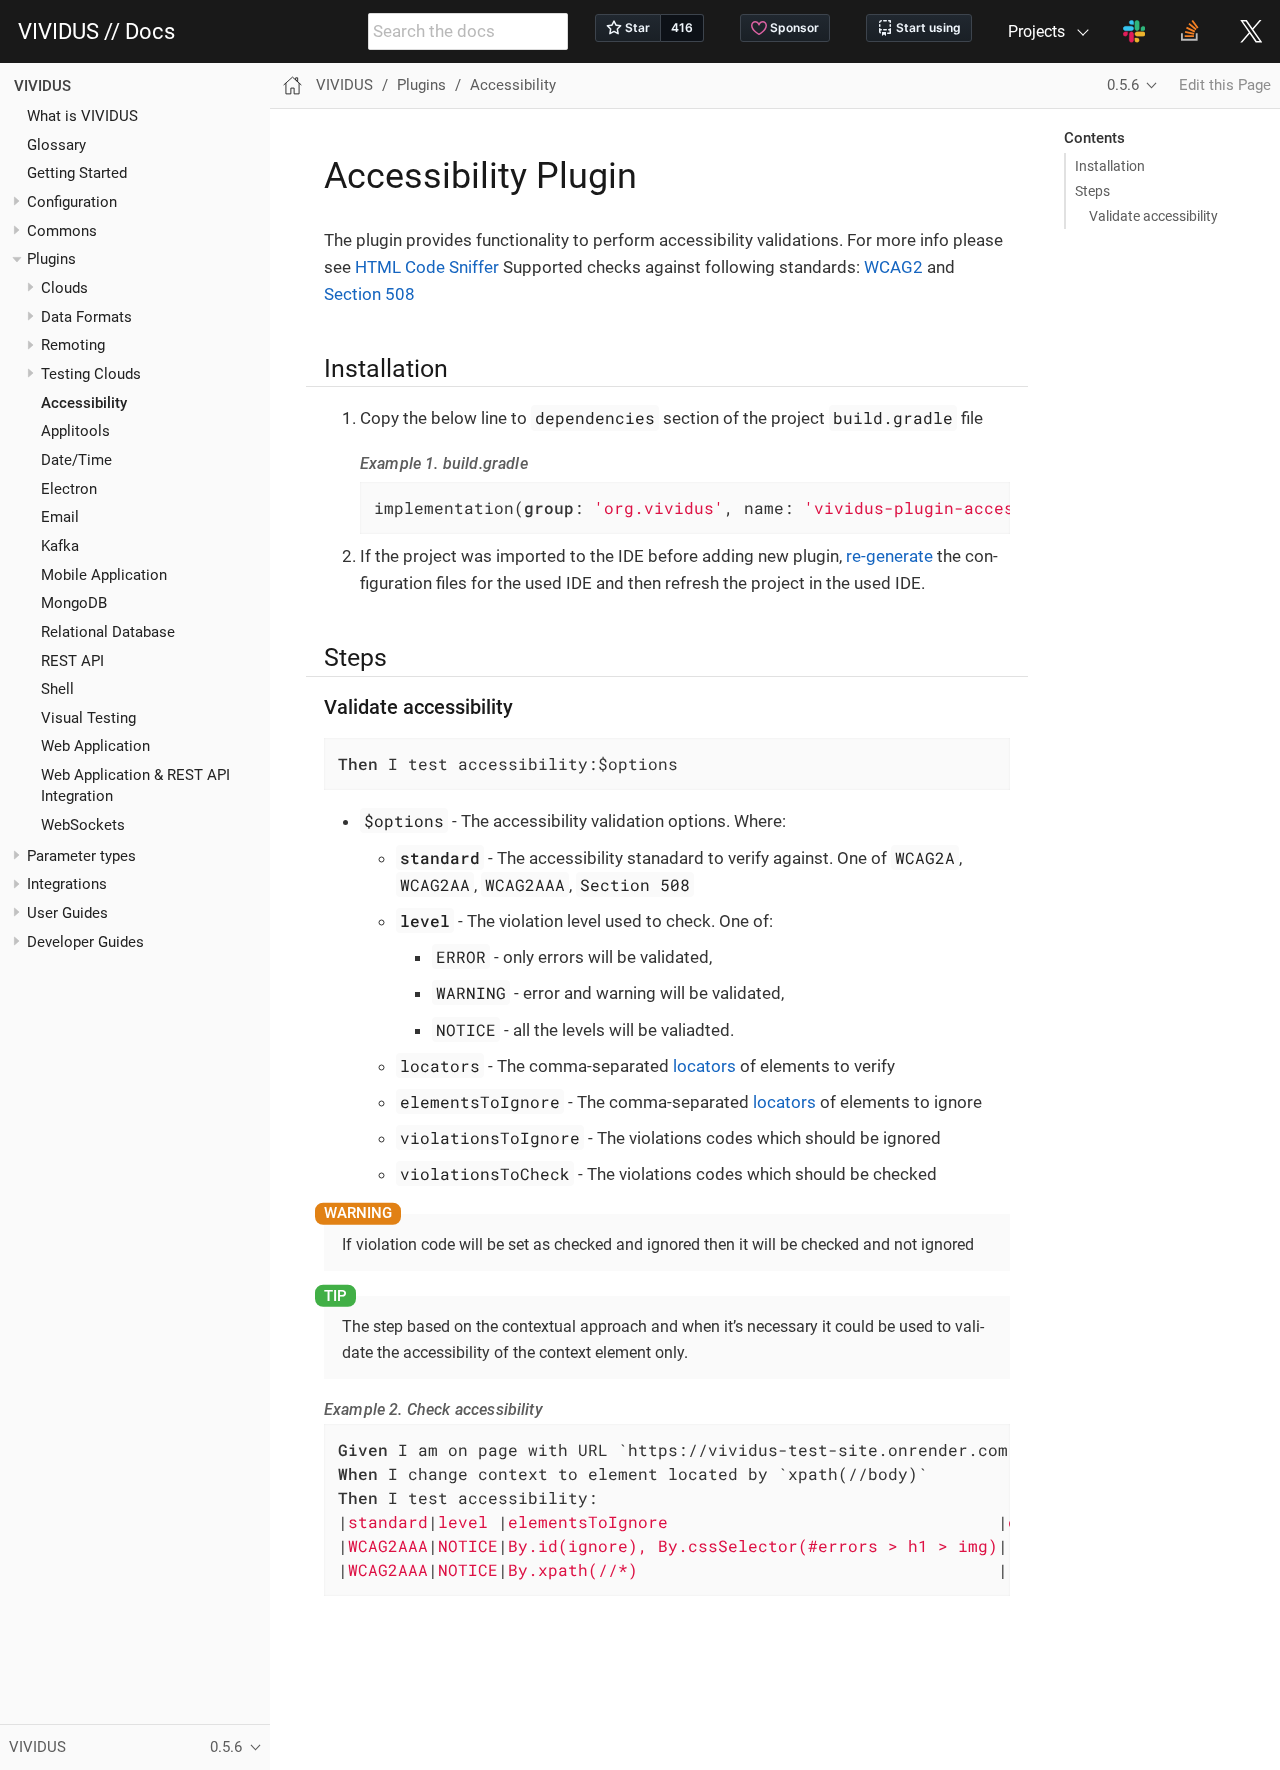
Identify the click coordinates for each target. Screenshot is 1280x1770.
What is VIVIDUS (82, 116)
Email (60, 518)
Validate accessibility (1153, 216)
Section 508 (369, 294)
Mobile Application (104, 575)
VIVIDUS (42, 86)
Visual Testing (88, 718)
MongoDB (74, 604)
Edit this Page (1225, 85)
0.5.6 (1123, 85)
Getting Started (77, 174)
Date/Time (76, 460)
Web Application (95, 747)
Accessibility (84, 403)
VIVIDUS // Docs (96, 32)
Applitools (75, 432)
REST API (72, 661)
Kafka (60, 546)
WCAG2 (893, 267)
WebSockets (83, 825)
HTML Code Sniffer (427, 267)
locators (704, 1066)
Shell (57, 690)
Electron (69, 489)
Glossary (56, 145)
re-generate (889, 556)
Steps (1092, 191)
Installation (1110, 166)
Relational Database (108, 632)
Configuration (72, 202)
